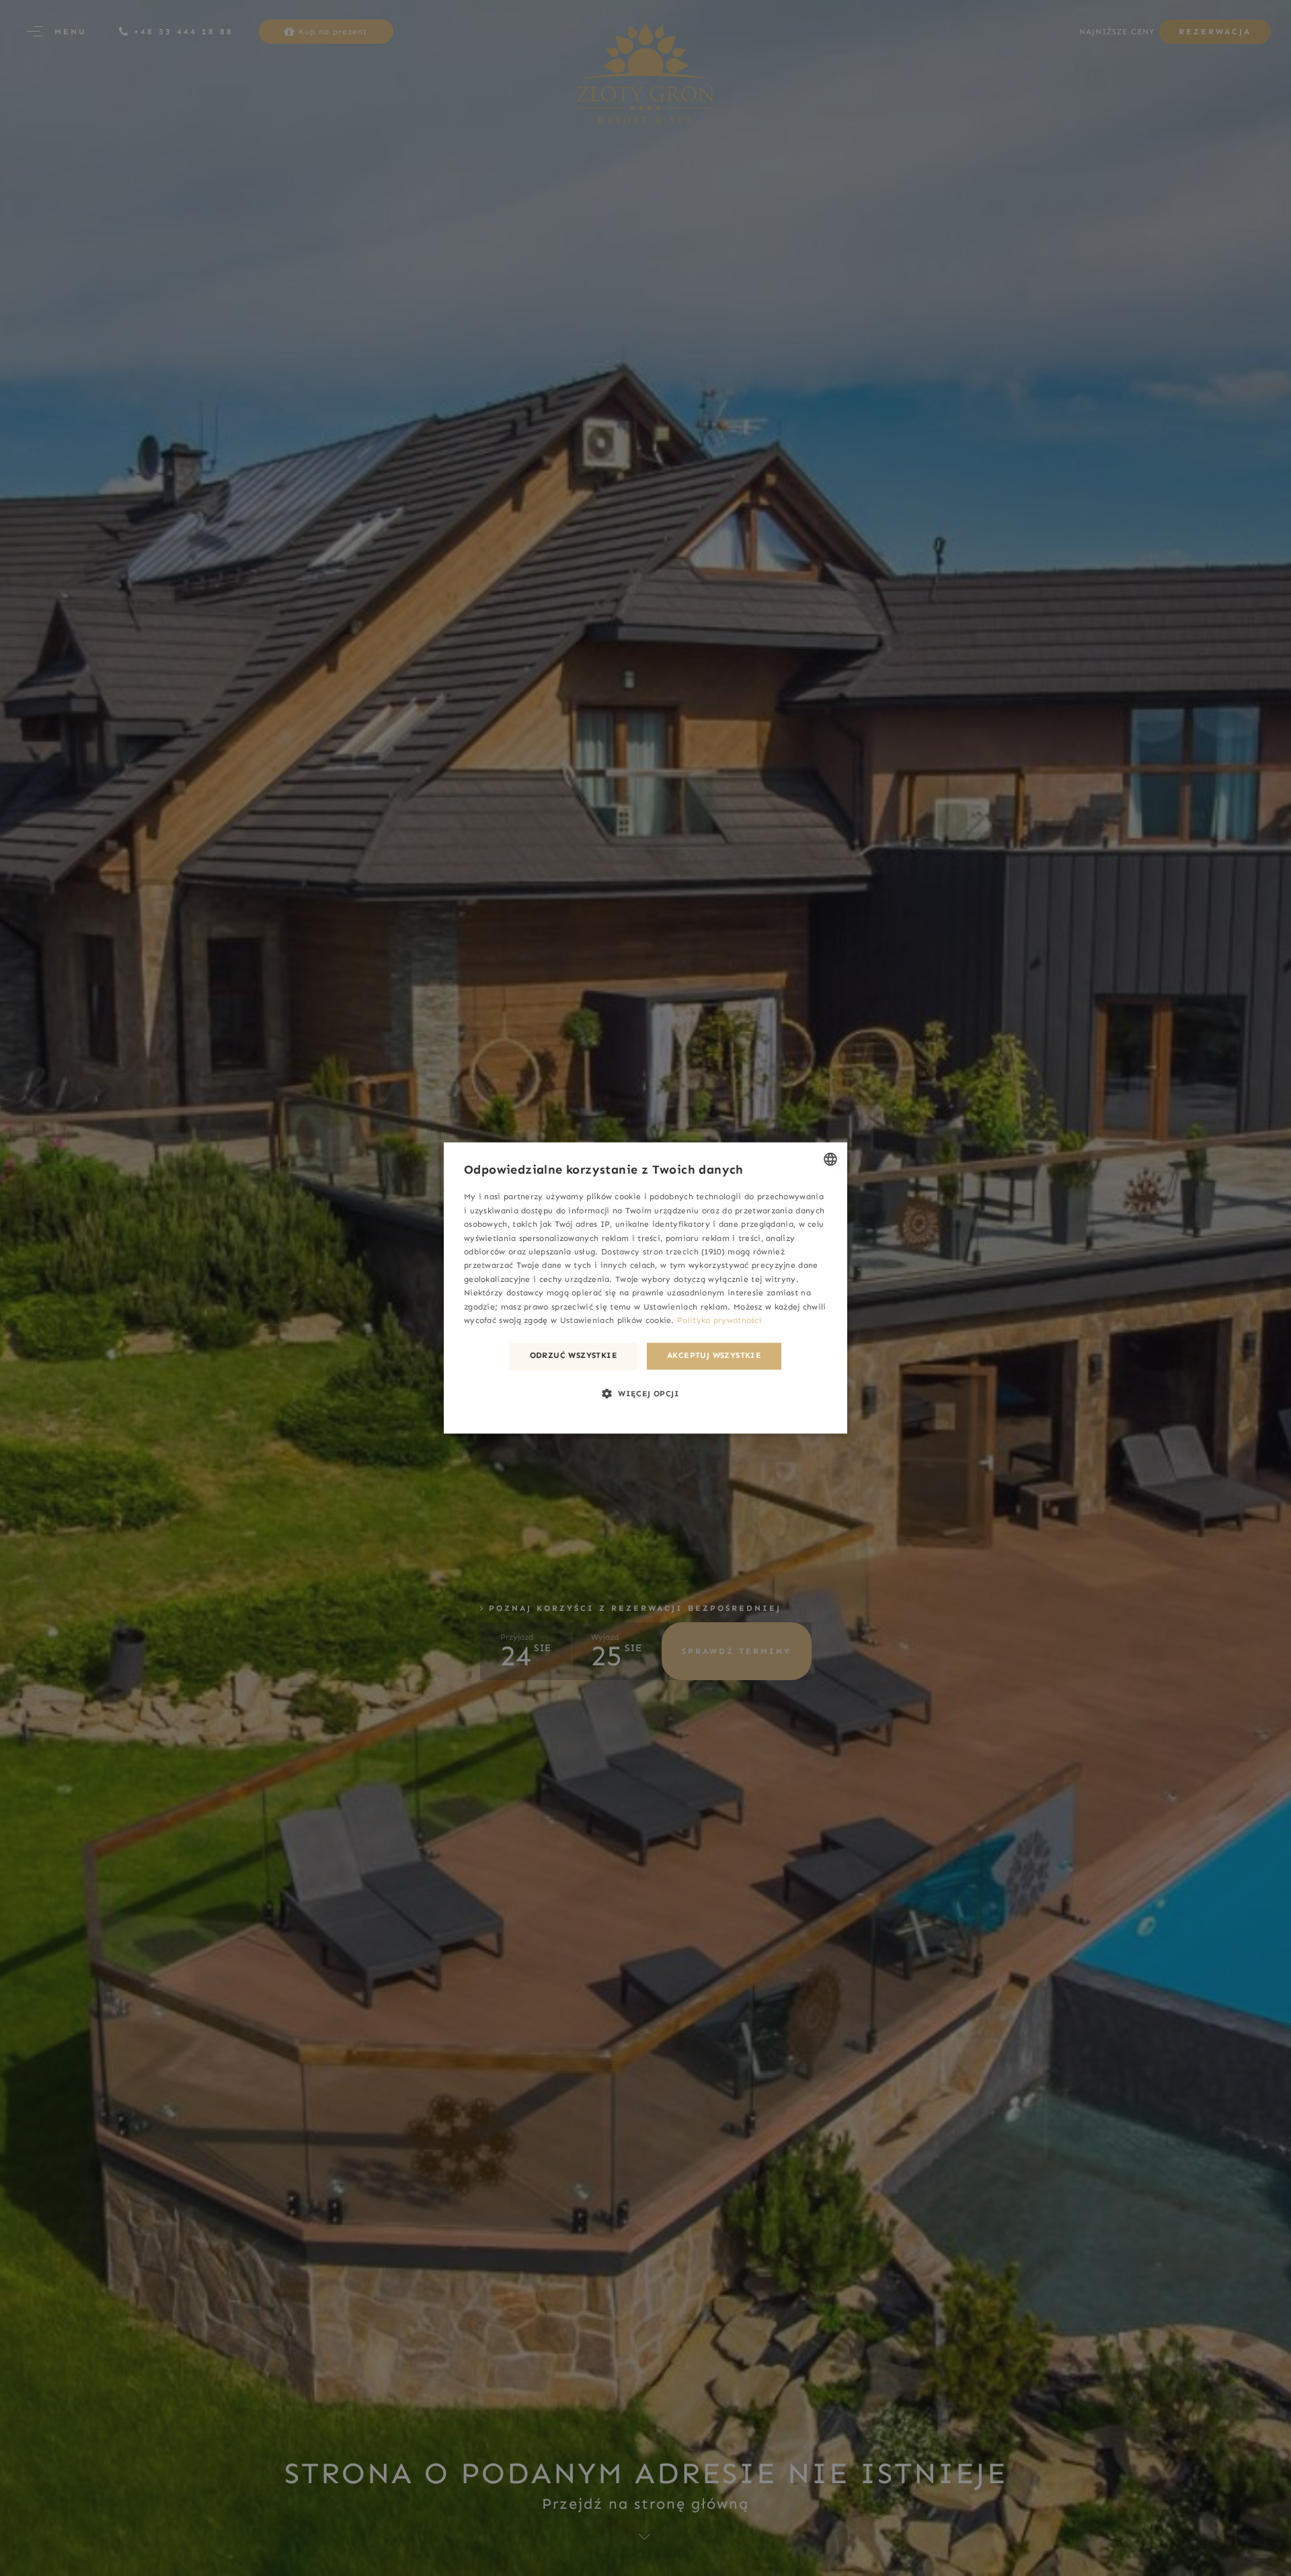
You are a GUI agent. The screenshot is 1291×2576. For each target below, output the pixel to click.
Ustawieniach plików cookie (616, 1321)
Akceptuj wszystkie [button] (714, 1356)
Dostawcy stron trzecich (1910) (663, 1252)
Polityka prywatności (719, 1321)
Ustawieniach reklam (686, 1307)
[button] (645, 1394)
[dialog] (645, 1288)
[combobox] (830, 1159)
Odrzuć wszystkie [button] (574, 1356)
